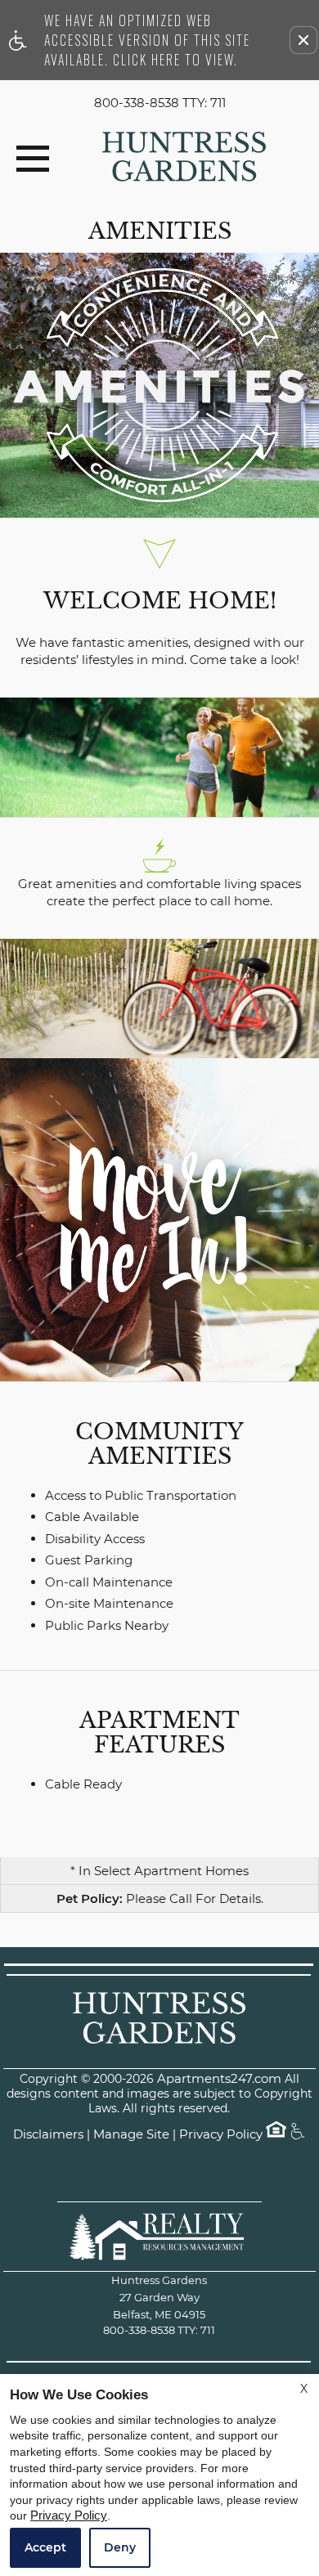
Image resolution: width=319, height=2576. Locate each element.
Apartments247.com (219, 2079)
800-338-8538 (160, 103)
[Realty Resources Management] (159, 2236)
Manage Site (131, 2135)
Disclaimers (48, 2135)
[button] (303, 40)
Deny (120, 2547)
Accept (45, 2547)
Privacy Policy (221, 2135)
